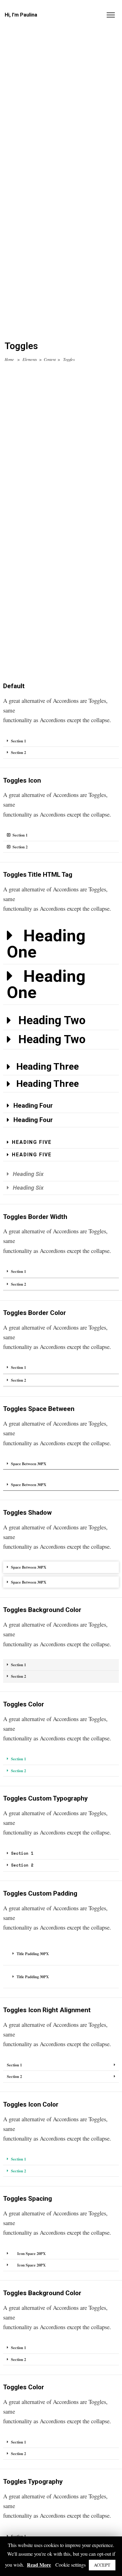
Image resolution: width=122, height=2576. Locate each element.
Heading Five (32, 1142)
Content (50, 359)
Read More (39, 2565)
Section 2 (18, 752)
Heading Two (52, 1020)
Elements (30, 359)
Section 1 (18, 741)
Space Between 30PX (29, 1464)
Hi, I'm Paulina (21, 15)
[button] (61, 741)
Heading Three (48, 1066)
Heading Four (33, 1106)
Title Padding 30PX (33, 1954)
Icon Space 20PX (31, 2253)
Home (9, 359)
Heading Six (28, 1174)
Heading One (46, 944)
